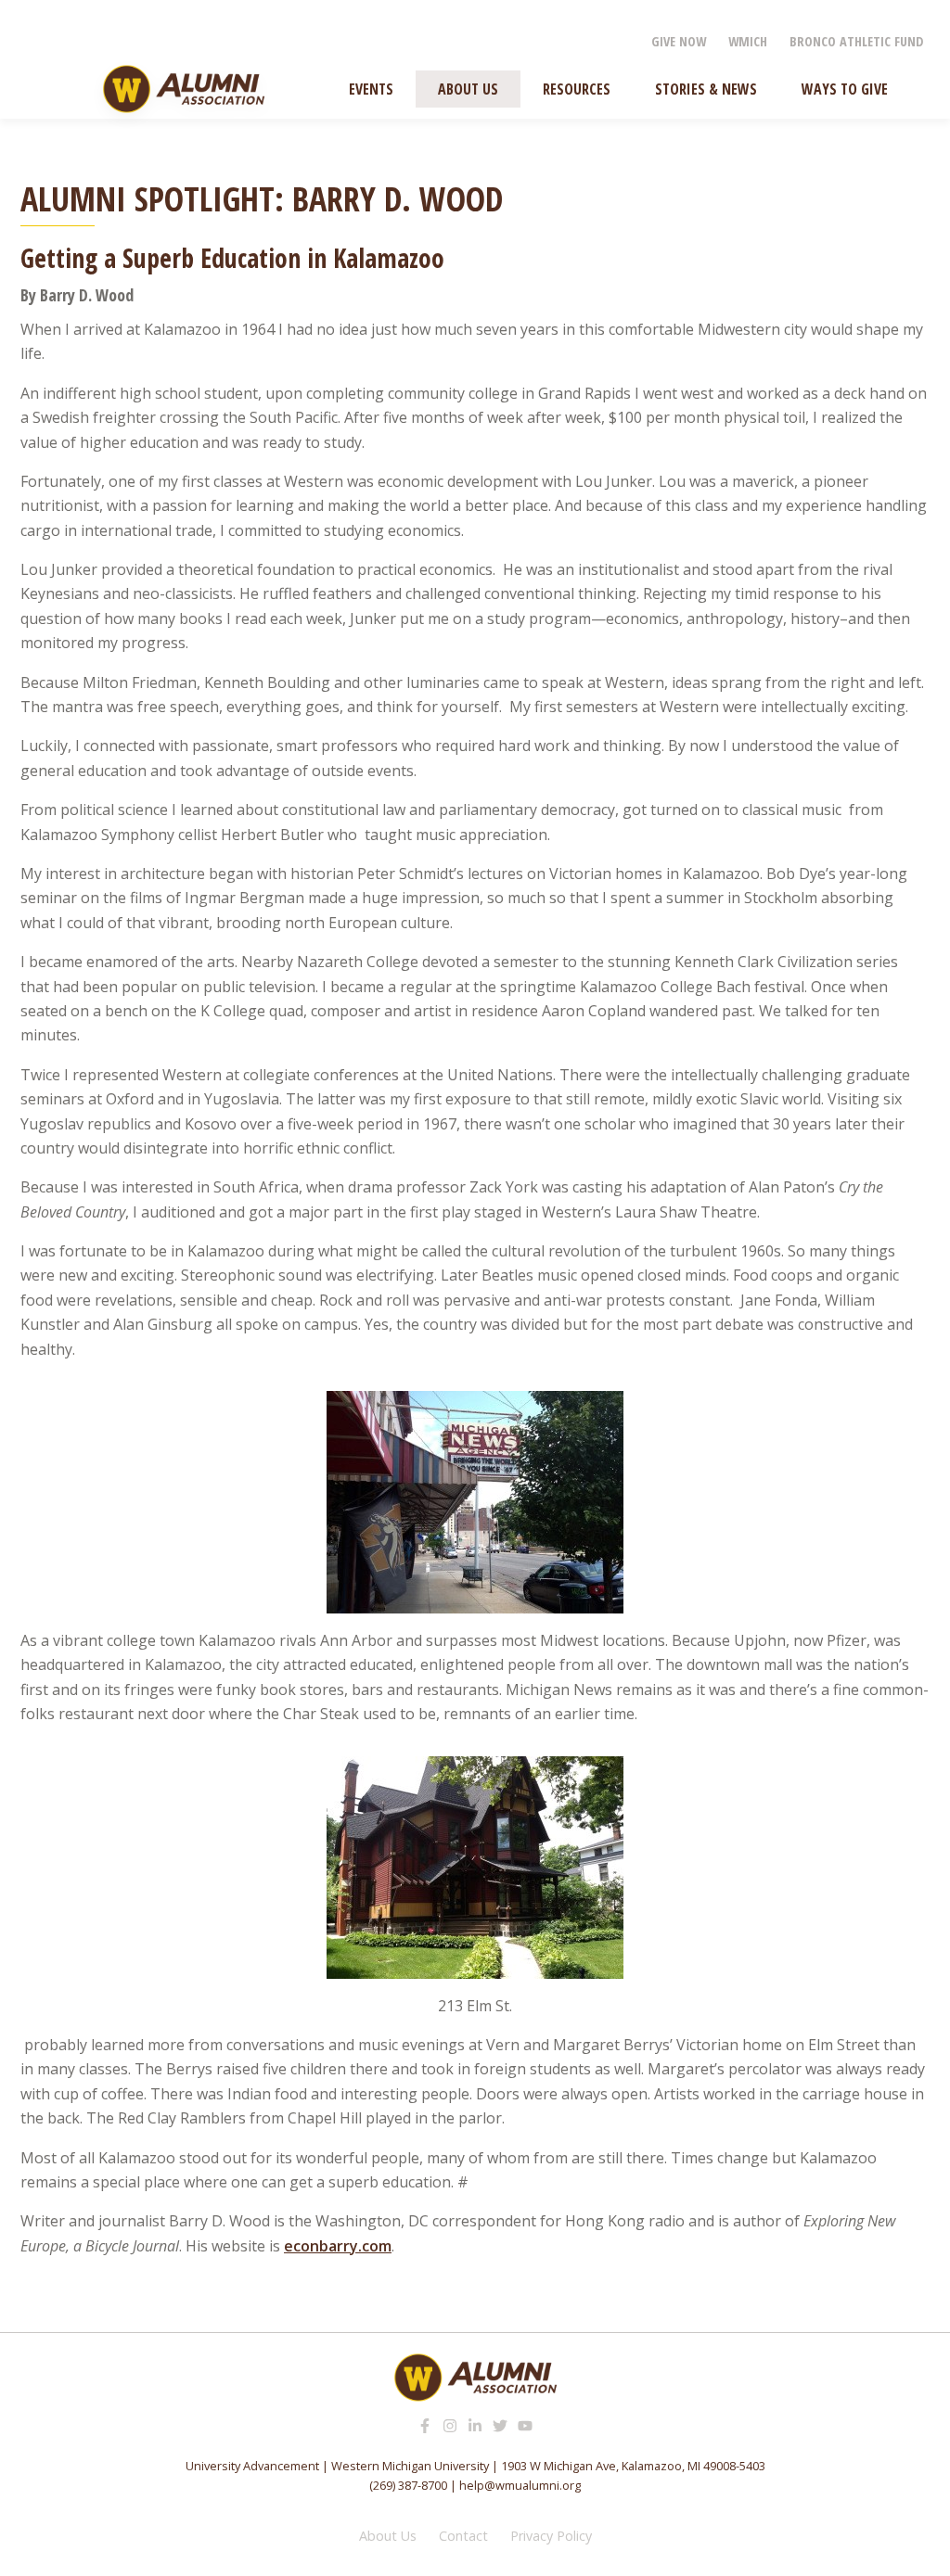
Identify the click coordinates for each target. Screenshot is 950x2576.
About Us (388, 2536)
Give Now (679, 41)
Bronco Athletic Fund (857, 41)
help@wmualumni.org (520, 2485)
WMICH (748, 41)
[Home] (184, 89)
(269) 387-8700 (408, 2485)
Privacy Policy (551, 2536)
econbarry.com (338, 2246)
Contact (463, 2536)
